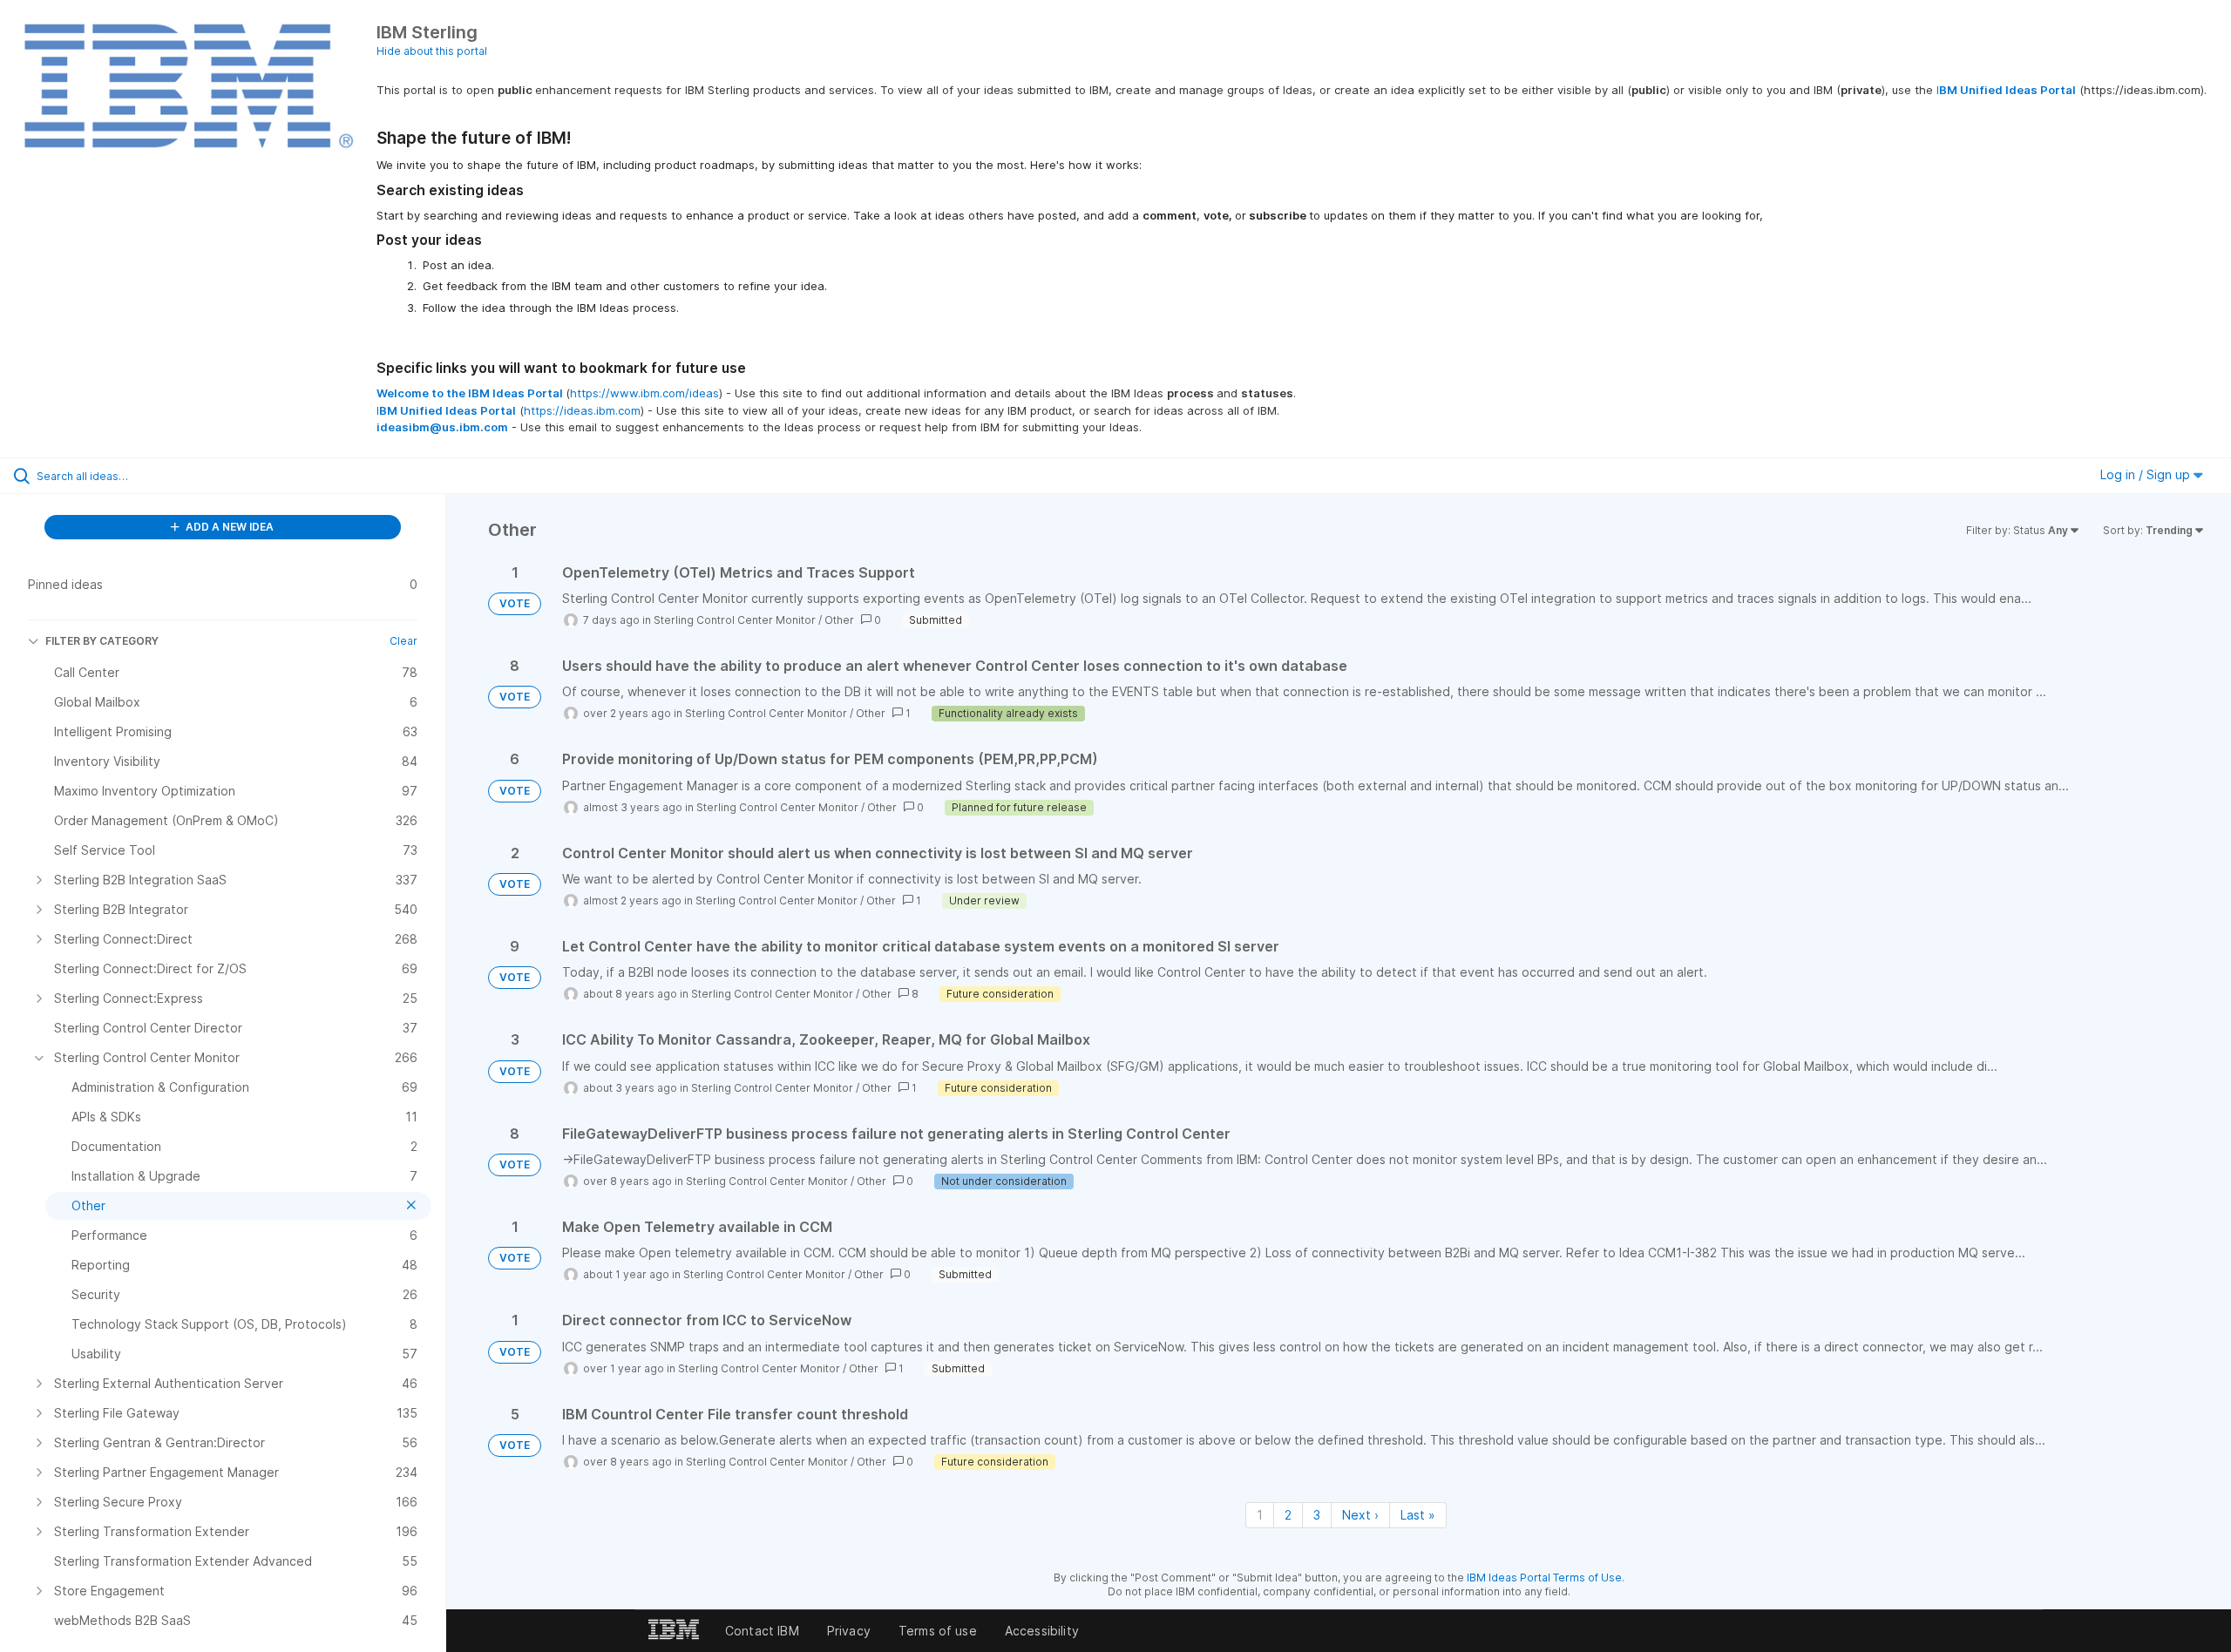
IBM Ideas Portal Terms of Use (1544, 1578)
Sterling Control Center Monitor (735, 620)
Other (839, 620)
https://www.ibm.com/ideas (644, 393)
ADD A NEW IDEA (228, 527)
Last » (1418, 1515)
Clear (403, 641)
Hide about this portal (432, 51)
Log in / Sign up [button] (2147, 474)
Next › (1360, 1515)
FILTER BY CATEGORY (102, 641)
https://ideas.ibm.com (582, 410)
